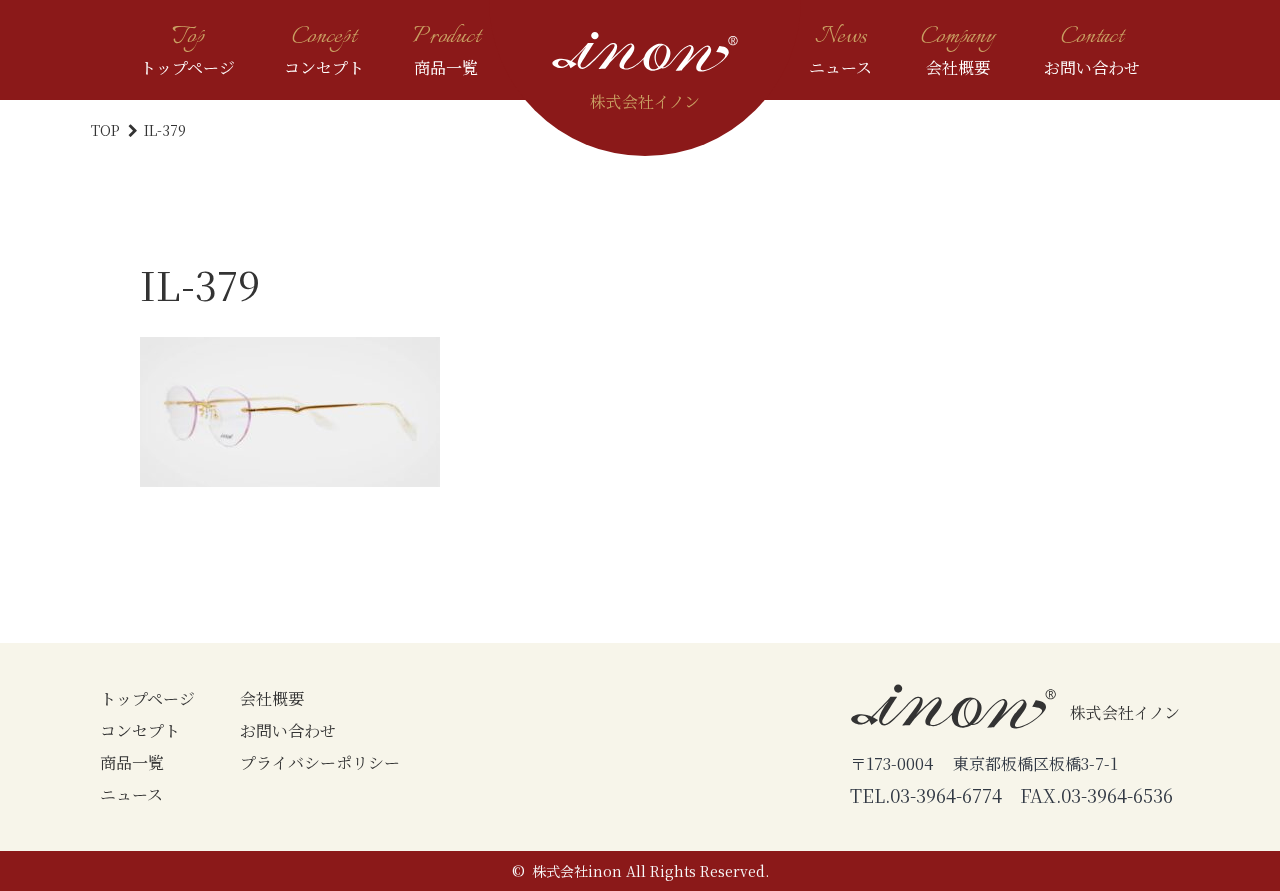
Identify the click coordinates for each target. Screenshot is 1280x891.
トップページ (147, 698)
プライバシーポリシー (320, 762)
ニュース (131, 794)
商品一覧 (132, 762)
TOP (107, 130)
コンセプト (140, 730)
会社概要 (272, 698)
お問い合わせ (288, 730)
